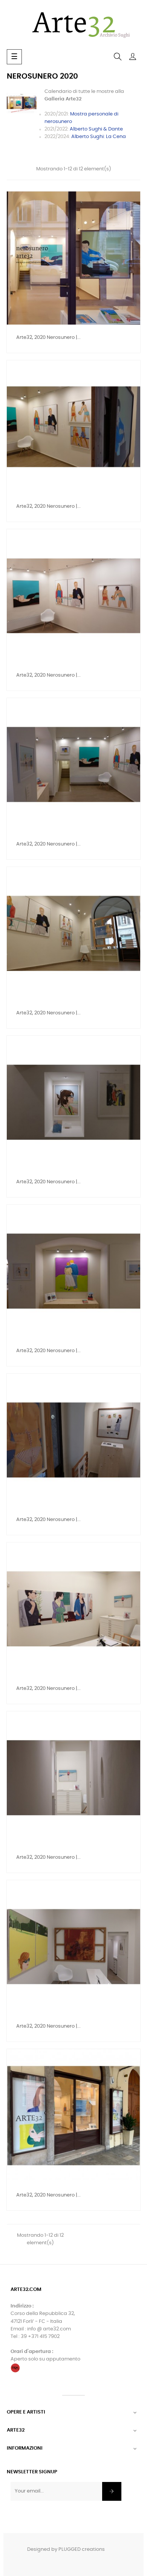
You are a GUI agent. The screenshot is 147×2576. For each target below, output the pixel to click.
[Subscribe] (112, 2491)
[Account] (133, 57)
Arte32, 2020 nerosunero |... (48, 338)
